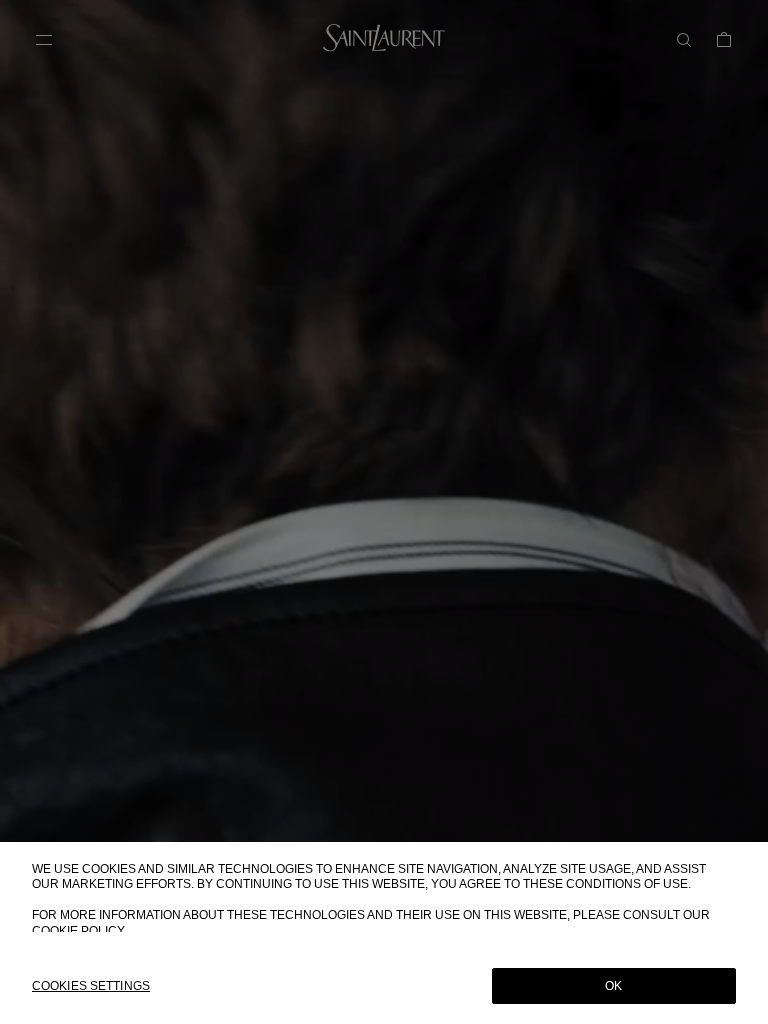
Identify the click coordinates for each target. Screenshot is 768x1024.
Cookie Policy (78, 931)
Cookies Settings (91, 986)
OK (613, 986)
